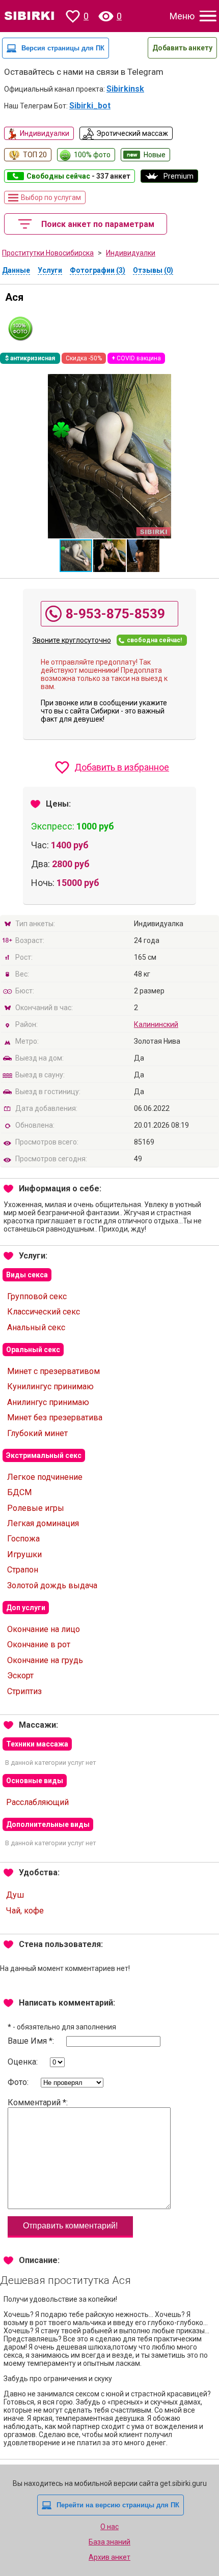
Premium (179, 176)
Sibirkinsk (125, 89)
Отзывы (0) (153, 270)
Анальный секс (36, 1327)
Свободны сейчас (78, 176)
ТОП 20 (35, 155)
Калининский (156, 1024)
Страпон (23, 1570)
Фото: (19, 2082)
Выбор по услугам (51, 197)
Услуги (50, 270)
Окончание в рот (39, 1644)
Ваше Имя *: (32, 2041)
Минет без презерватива (55, 1418)
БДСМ (19, 1492)
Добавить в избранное (122, 767)
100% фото (92, 155)
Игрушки (24, 1554)
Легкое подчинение (45, 1477)
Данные (16, 270)
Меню (182, 16)
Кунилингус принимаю (50, 1386)
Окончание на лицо (44, 1629)
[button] (110, 556)
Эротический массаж (132, 133)
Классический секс (44, 1312)
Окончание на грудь (45, 1660)
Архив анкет (109, 2557)
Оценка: (24, 2062)
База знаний (109, 2542)
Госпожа (23, 1539)
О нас (109, 2527)
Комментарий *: (38, 2102)
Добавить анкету (182, 48)
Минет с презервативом (53, 1371)
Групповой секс (37, 1296)
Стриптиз (24, 1691)
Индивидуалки (45, 133)
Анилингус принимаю (48, 1402)
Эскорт (20, 1676)
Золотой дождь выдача (52, 1585)
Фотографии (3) (98, 270)
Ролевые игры (36, 1508)
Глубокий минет (37, 1433)
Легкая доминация (43, 1523)
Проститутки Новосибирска (48, 253)
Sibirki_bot (90, 106)
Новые (155, 155)
